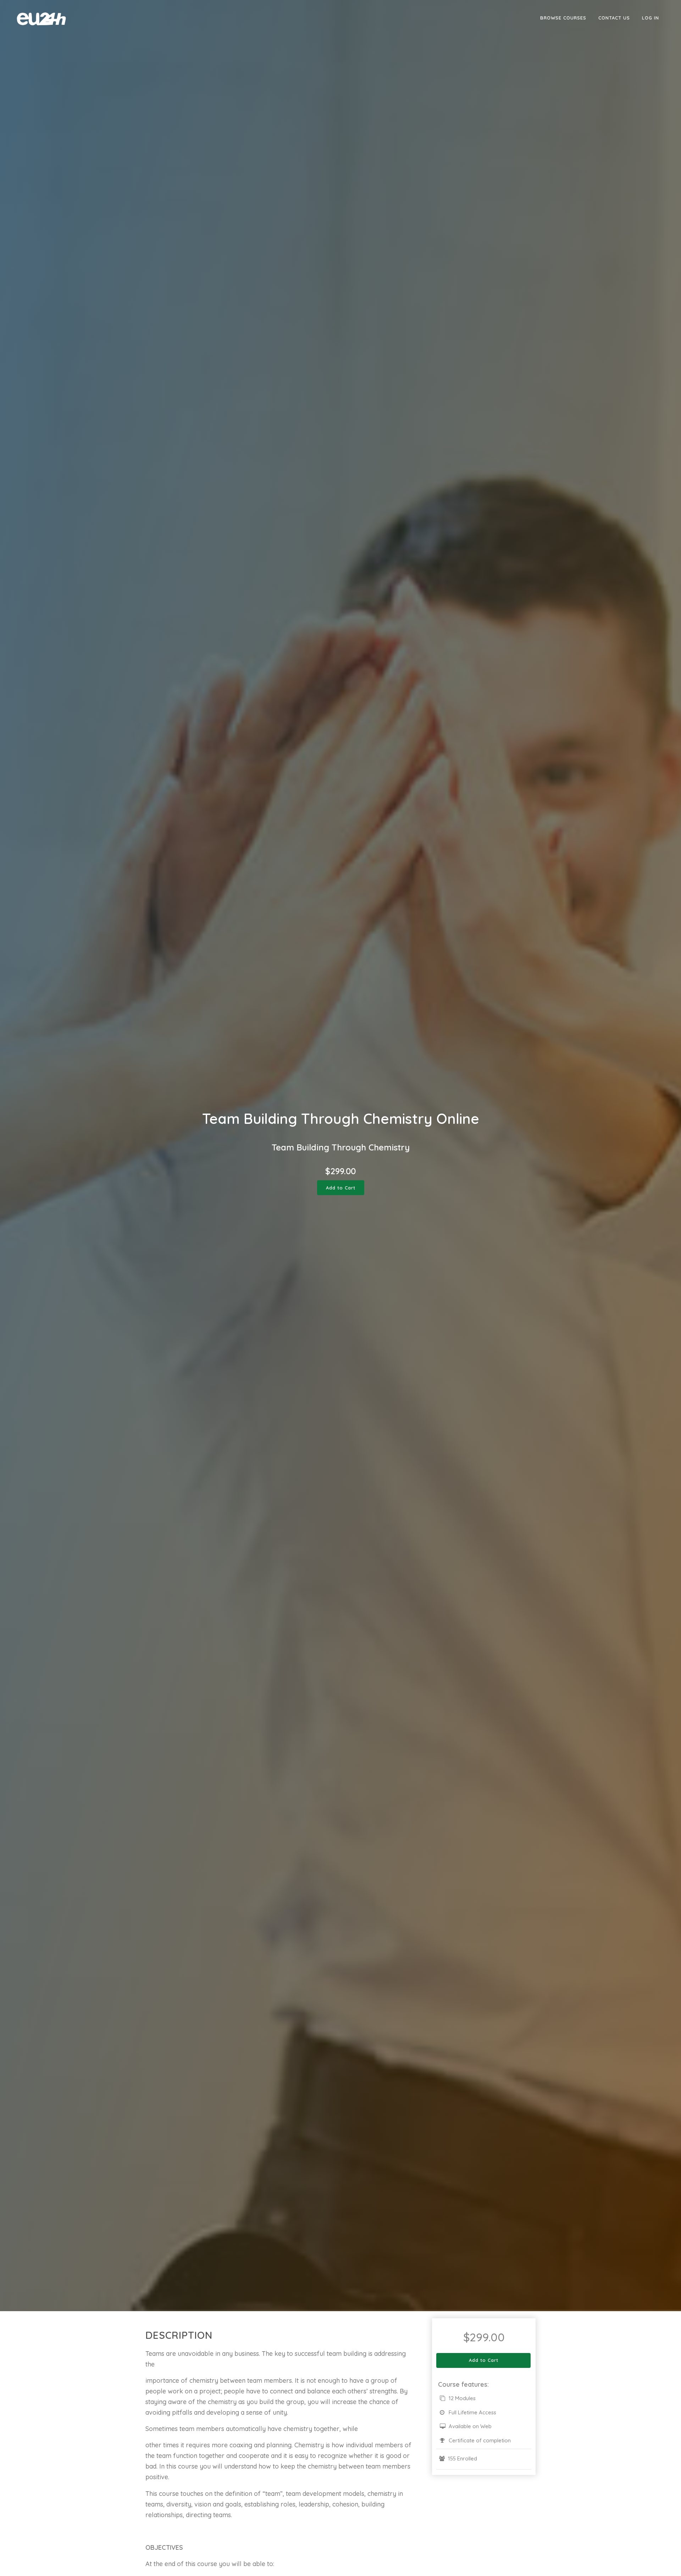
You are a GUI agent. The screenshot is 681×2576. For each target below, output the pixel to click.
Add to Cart (341, 1188)
